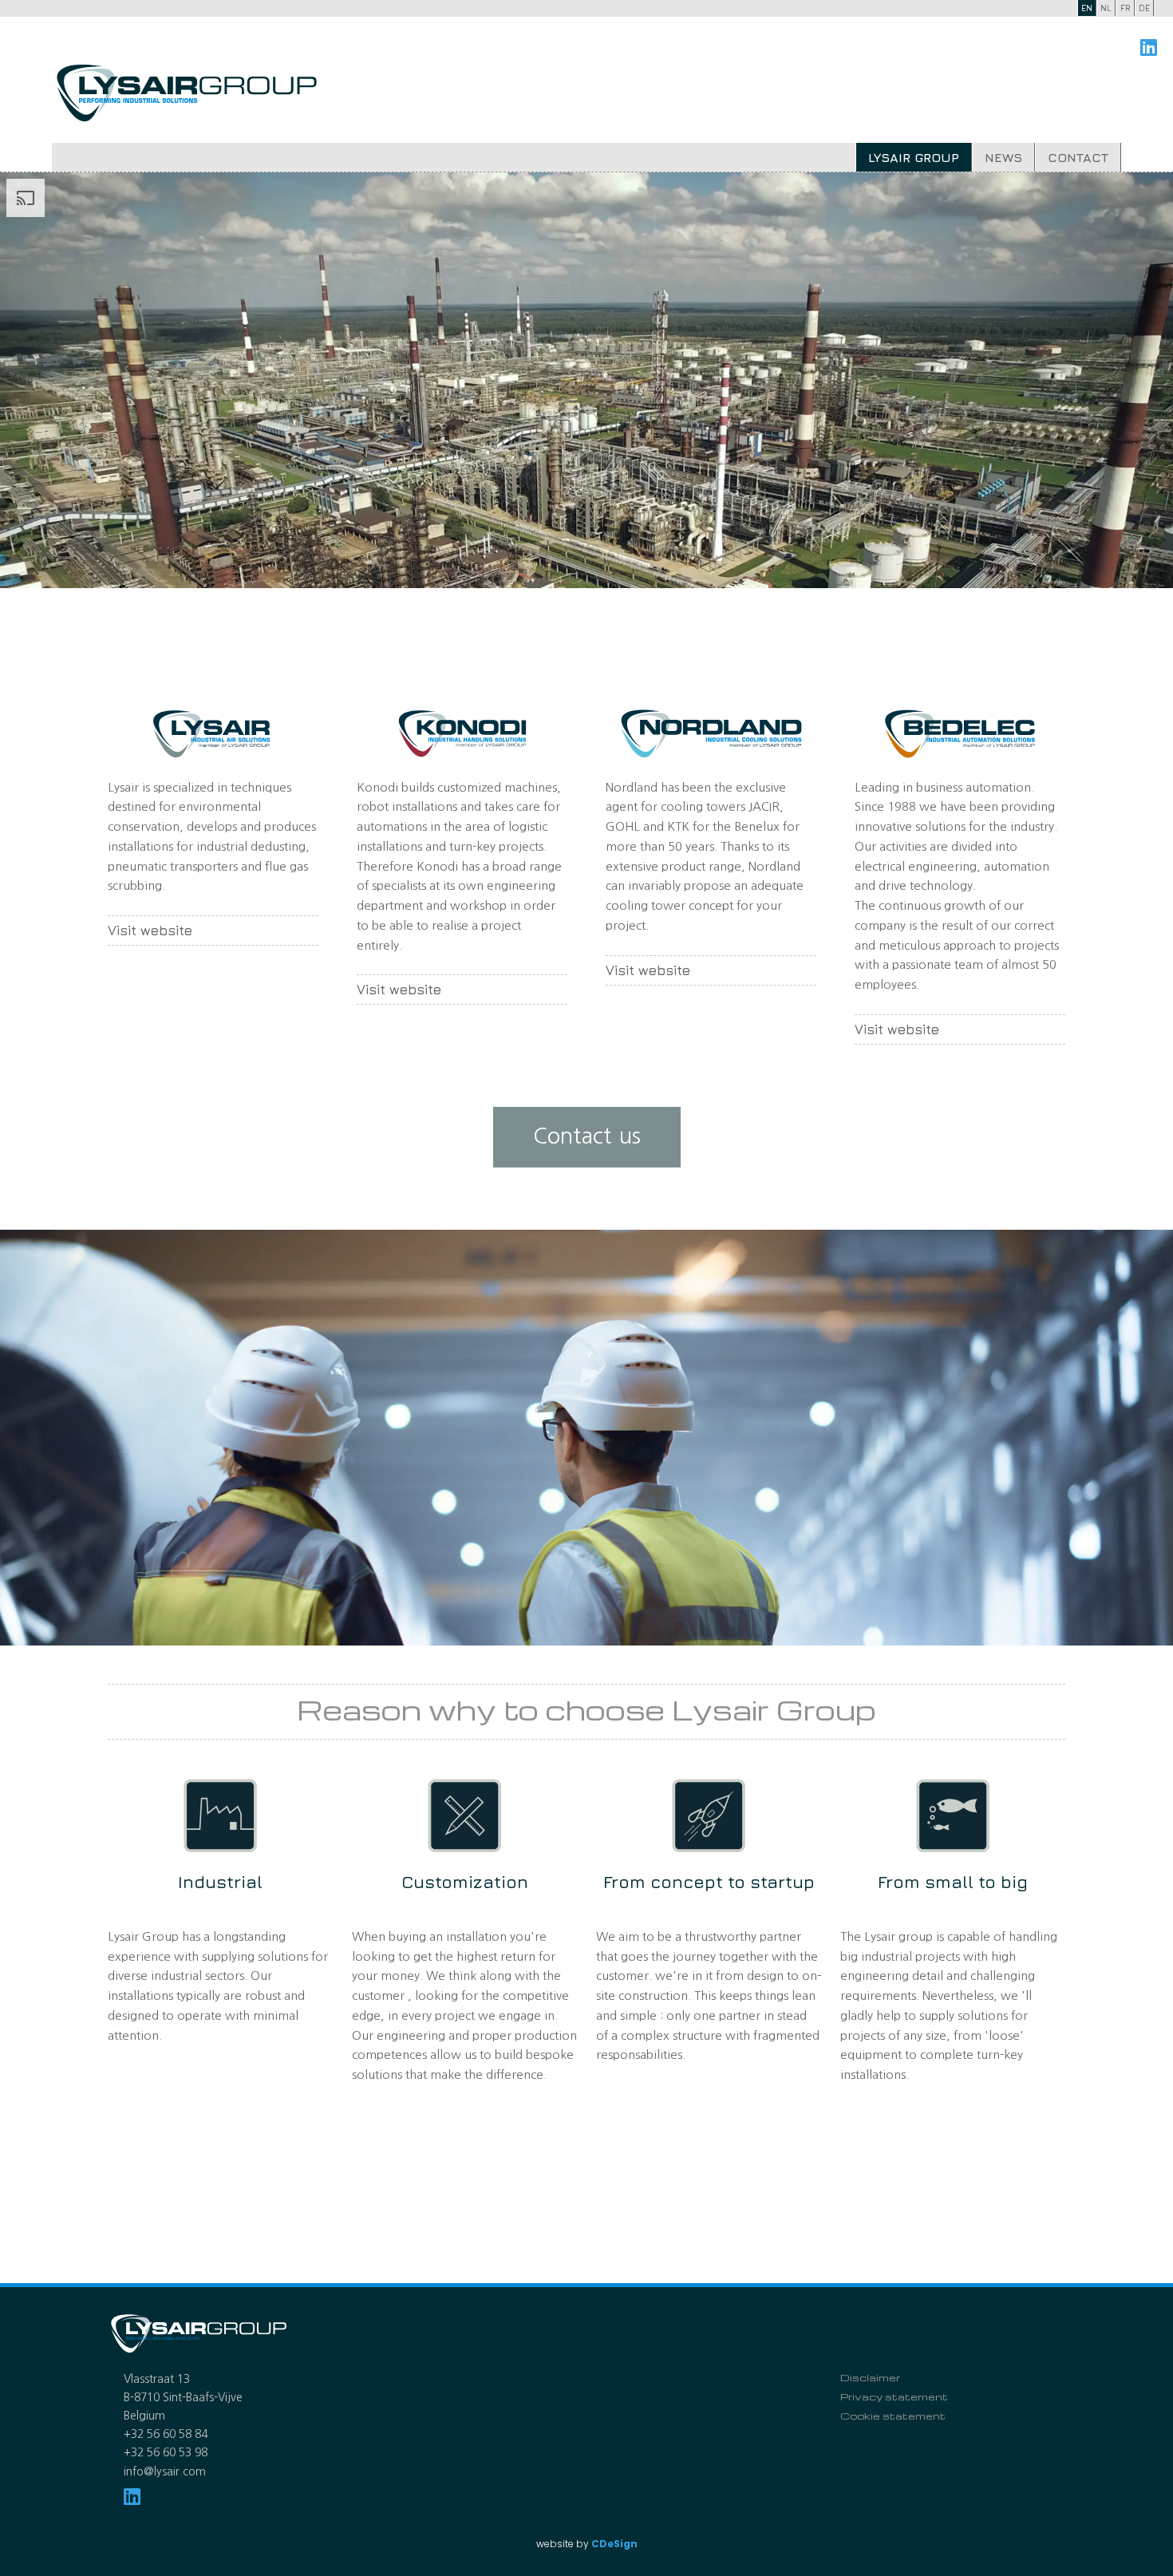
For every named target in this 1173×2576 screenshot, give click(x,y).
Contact (1078, 157)
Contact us (587, 1136)
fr (1126, 8)
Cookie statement (893, 2416)
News (1003, 157)
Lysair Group (914, 157)
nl (1106, 8)
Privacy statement (894, 2396)
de (1144, 8)
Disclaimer (870, 2377)
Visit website (150, 930)
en (1087, 8)
